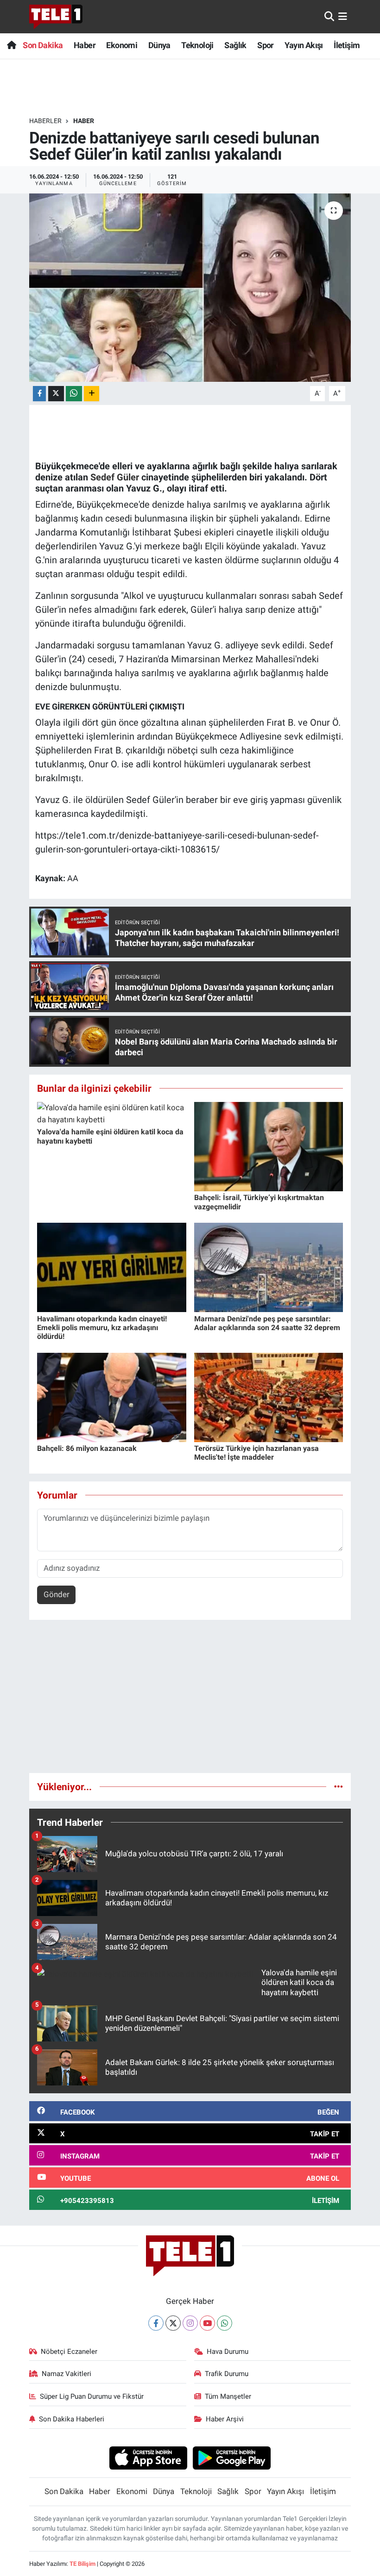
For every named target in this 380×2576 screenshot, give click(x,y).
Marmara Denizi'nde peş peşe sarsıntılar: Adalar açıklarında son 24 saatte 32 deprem (267, 1323)
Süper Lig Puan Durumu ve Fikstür (92, 2396)
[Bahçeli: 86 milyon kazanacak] (112, 1397)
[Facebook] (156, 2323)
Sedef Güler (115, 477)
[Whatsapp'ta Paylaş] (74, 394)
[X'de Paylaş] (56, 394)
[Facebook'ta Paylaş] (39, 394)
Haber (85, 45)
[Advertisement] (190, 1700)
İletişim (347, 45)
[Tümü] (339, 1786)
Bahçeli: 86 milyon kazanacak (87, 1448)
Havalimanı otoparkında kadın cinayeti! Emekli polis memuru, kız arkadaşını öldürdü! (102, 1328)
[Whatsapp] (225, 2323)
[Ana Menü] (343, 16)
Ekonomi (122, 45)
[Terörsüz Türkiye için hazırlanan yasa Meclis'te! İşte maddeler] (269, 1397)
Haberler (45, 121)
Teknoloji (197, 45)
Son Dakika (43, 45)
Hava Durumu (228, 2352)
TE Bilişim (82, 2564)
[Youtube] (207, 2323)
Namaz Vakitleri (66, 2374)
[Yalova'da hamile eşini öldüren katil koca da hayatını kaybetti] (112, 1113)
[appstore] (148, 2458)
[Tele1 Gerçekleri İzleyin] (56, 17)
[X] (173, 2323)
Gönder (57, 1594)
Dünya (159, 45)
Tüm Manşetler (228, 2396)
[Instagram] (190, 2323)
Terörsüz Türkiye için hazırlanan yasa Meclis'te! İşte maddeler (256, 1453)
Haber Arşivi (225, 2419)
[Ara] (329, 16)
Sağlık (235, 45)
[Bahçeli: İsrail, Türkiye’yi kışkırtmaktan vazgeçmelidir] (269, 1146)
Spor (266, 45)
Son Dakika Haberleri (72, 2419)
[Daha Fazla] (92, 394)
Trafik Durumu (227, 2374)
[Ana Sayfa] (11, 45)
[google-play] (232, 2458)
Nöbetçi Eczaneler (69, 2352)
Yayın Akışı (304, 45)
